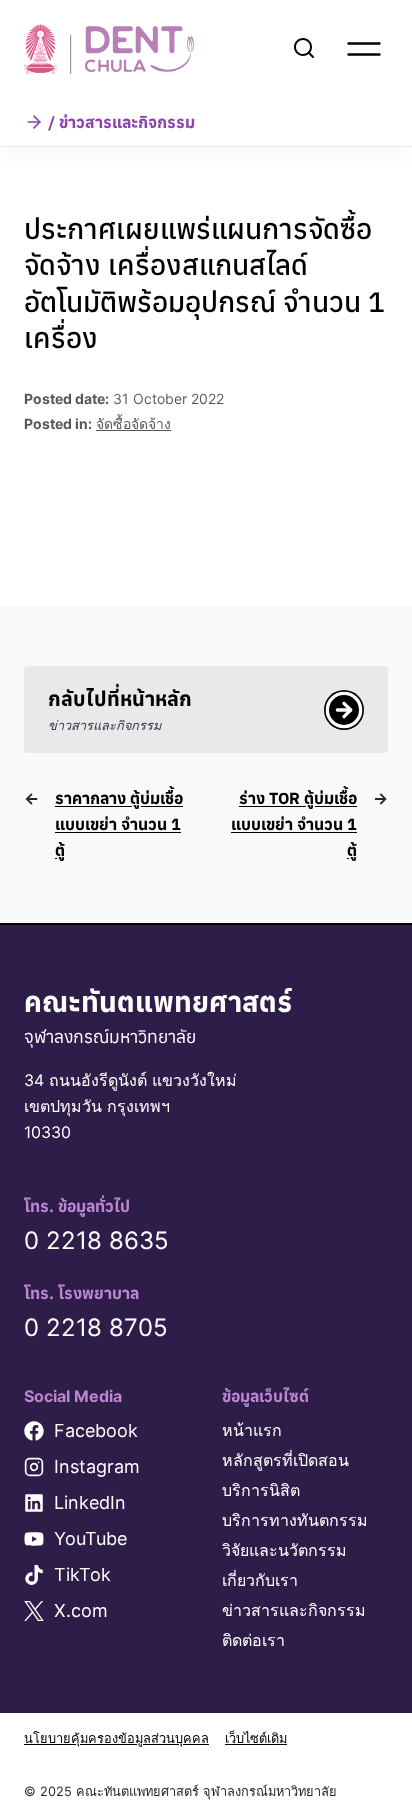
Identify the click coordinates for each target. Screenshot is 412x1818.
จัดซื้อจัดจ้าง (133, 423)
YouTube (90, 1538)
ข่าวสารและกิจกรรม (294, 1610)
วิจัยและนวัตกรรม (284, 1550)
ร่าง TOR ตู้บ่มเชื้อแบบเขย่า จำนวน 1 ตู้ (294, 824)
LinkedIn (90, 1502)
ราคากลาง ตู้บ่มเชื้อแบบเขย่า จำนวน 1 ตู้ (119, 824)
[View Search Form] (304, 49)
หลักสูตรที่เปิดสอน (285, 1460)
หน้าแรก (252, 1430)
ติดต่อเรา (253, 1640)
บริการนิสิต (261, 1490)
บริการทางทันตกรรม (295, 1520)
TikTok (82, 1574)
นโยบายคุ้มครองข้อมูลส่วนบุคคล (116, 1738)
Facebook (96, 1430)
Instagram (97, 1466)
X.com (81, 1610)
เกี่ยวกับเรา (260, 1580)
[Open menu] (364, 49)
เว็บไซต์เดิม (256, 1738)
